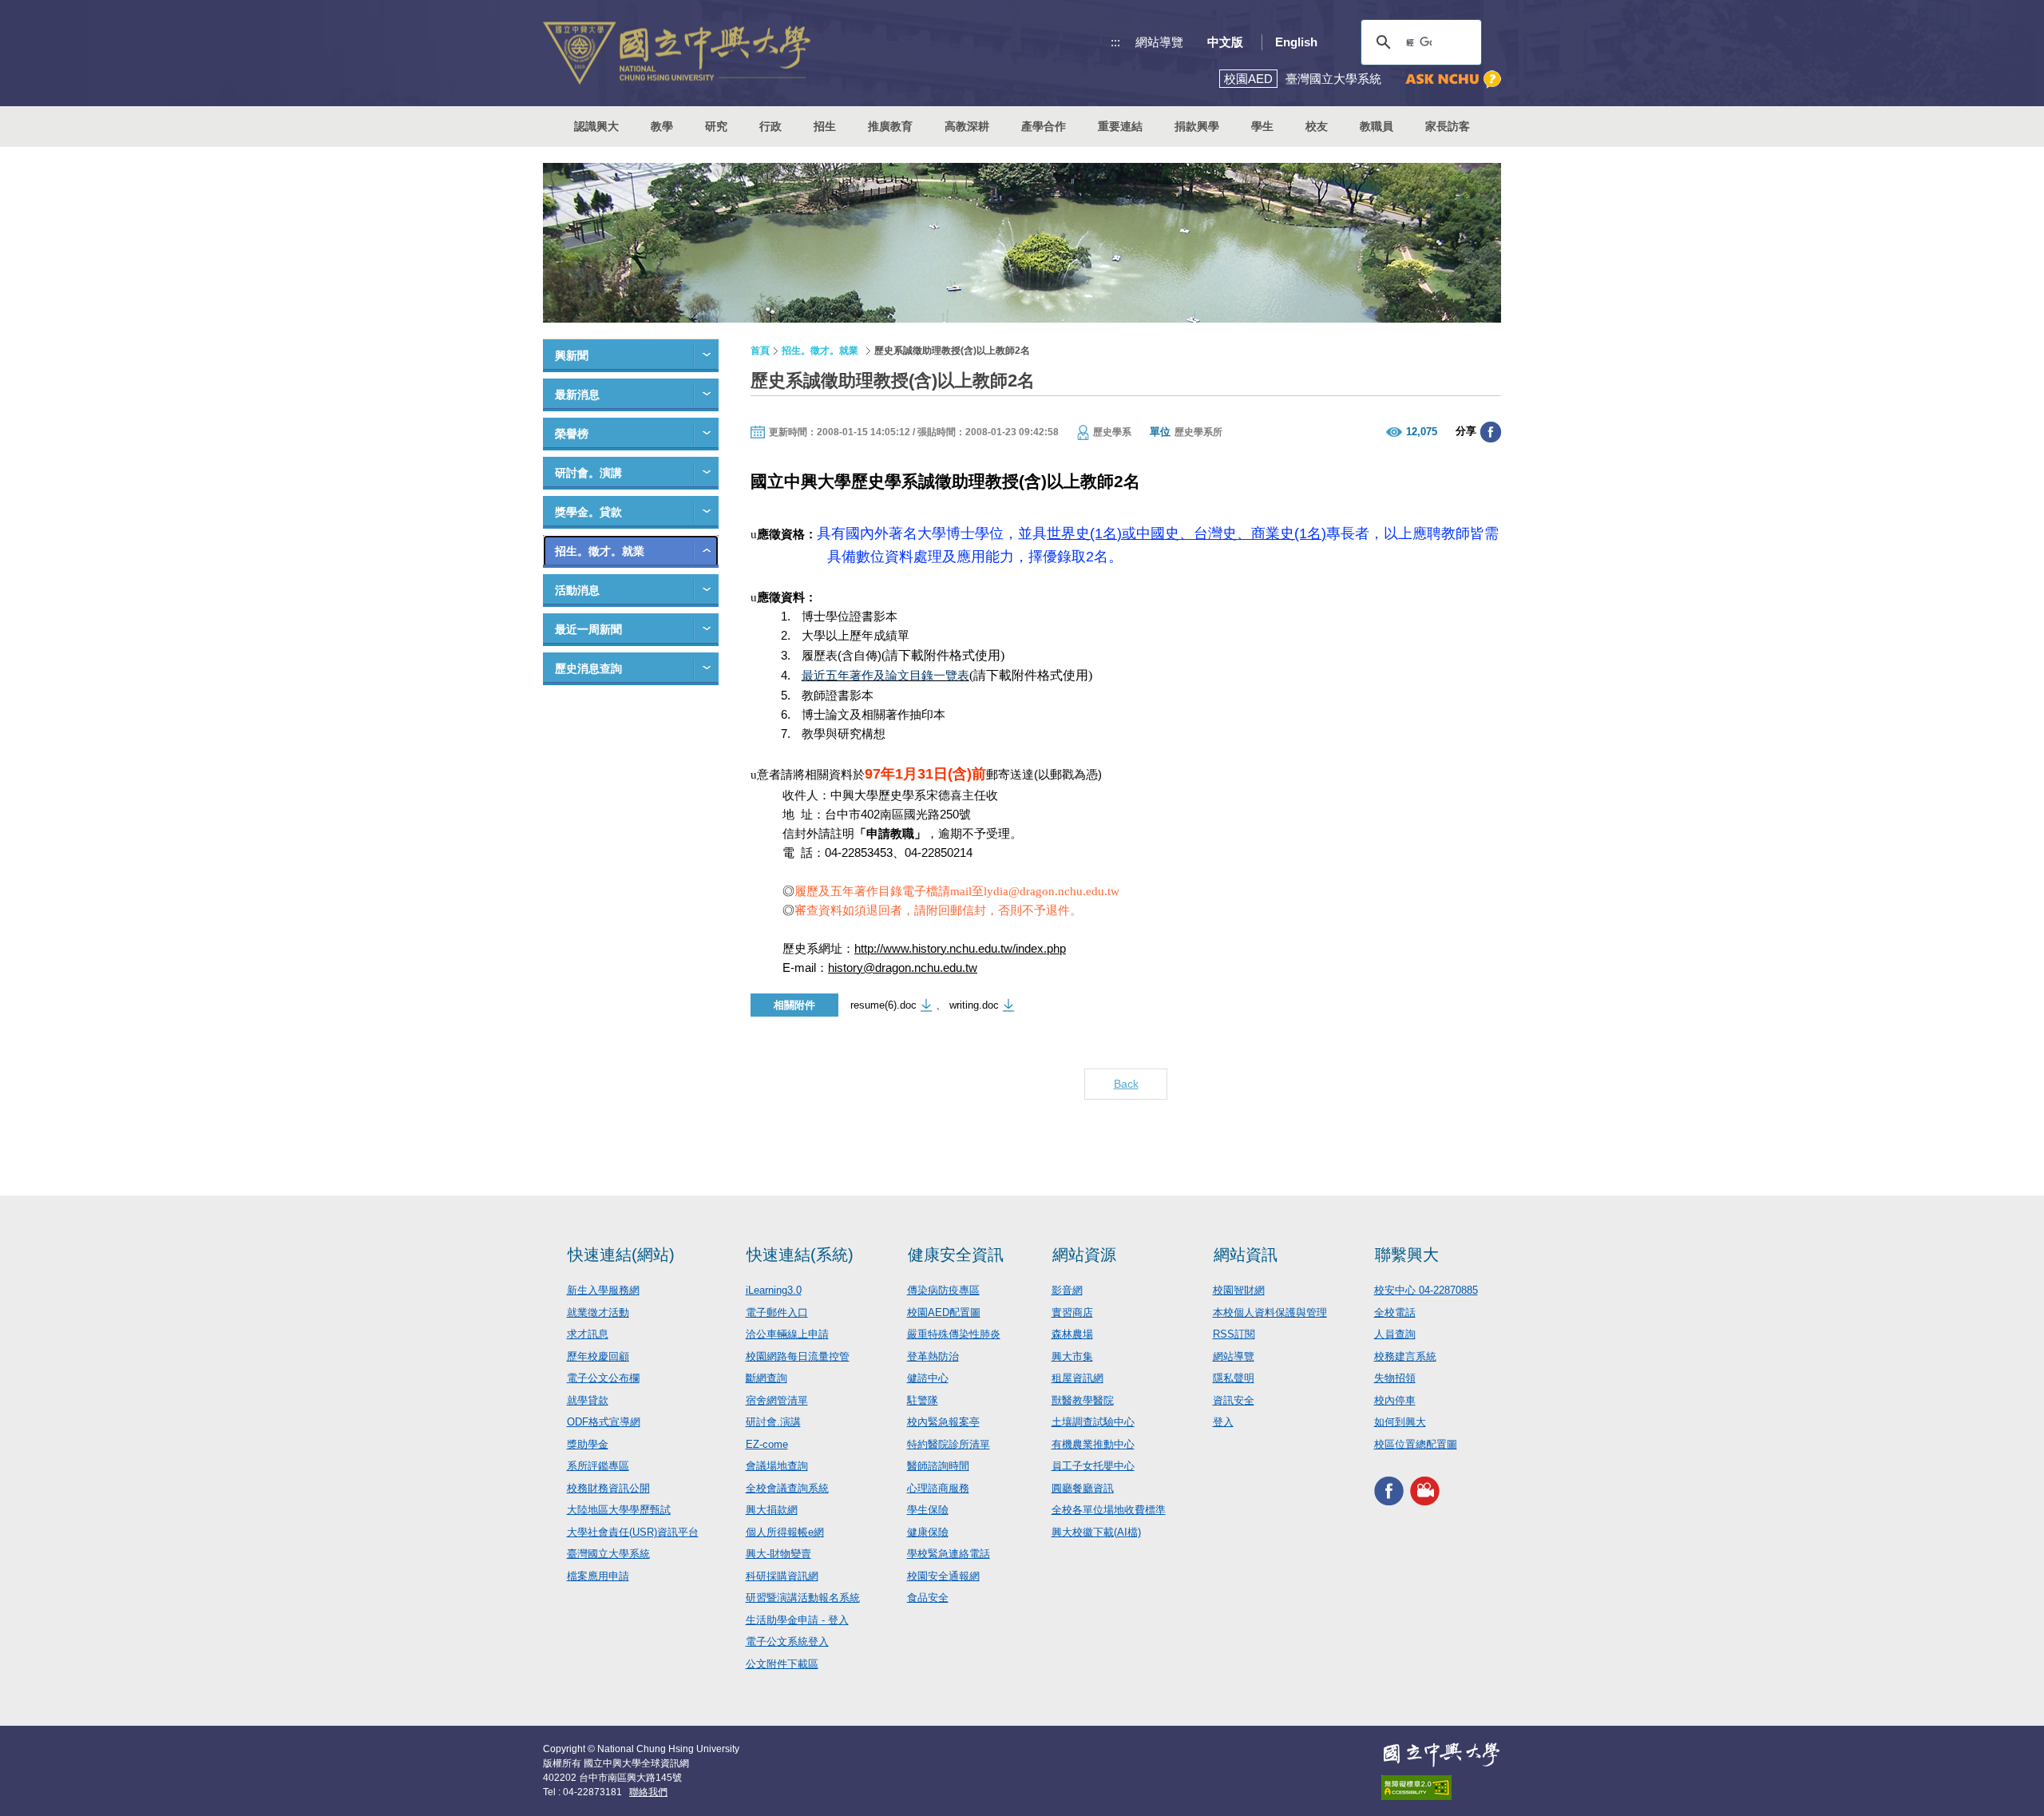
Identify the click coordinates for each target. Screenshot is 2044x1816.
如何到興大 (1400, 1422)
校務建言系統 (1405, 1356)
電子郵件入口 (777, 1312)
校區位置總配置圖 (1416, 1444)
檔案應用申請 (598, 1576)
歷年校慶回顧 (598, 1356)
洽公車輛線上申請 (787, 1334)
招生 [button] (825, 126)
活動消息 (577, 590)
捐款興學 (1197, 126)
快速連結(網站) (621, 1255)
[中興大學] (1441, 1755)
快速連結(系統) (800, 1255)
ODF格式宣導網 (604, 1422)
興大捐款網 (772, 1510)
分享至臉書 (1491, 432)
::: (1115, 42)
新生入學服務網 (603, 1290)
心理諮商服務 (938, 1488)
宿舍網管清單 (777, 1400)
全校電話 (1395, 1312)
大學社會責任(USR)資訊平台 (633, 1532)
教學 (662, 126)
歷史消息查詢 (588, 668)
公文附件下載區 (782, 1664)
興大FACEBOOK (1389, 1491)
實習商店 (1072, 1312)
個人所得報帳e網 (785, 1532)
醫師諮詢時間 (938, 1466)
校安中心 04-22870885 (1426, 1290)
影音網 (1067, 1290)
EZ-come (767, 1444)
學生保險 (928, 1510)
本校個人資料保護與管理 (1270, 1312)
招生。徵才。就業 (600, 551)
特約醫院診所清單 (949, 1444)
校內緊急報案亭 (943, 1422)
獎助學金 (588, 1444)
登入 (1223, 1422)
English (1296, 42)
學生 (1262, 126)
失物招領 (1395, 1378)
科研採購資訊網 (782, 1576)
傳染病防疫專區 (943, 1290)
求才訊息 (588, 1334)
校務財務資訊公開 (608, 1488)
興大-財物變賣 (778, 1554)
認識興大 (596, 126)
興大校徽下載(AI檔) (1096, 1532)
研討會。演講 (588, 473)
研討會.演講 (773, 1422)
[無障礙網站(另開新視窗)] (1441, 1788)
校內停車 (1395, 1400)
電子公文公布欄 (603, 1378)
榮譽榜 (572, 434)
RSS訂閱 (1234, 1334)
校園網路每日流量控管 (798, 1356)
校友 (1317, 126)
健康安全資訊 (956, 1255)
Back (1126, 1084)
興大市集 (1072, 1356)
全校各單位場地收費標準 (1109, 1510)
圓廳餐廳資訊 (1083, 1488)
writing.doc (974, 1005)
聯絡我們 (648, 1792)
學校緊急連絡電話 (949, 1554)
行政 (770, 126)
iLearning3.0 (774, 1290)
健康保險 (928, 1532)
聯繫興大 (1407, 1255)
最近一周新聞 (588, 629)
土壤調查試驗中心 (1093, 1422)
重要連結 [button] (1120, 126)
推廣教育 (890, 126)
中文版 (1225, 42)
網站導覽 (1159, 42)
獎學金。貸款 (588, 512)
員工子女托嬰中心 (1093, 1466)
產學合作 (1044, 126)
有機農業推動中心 (1093, 1444)
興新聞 (572, 355)
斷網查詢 (766, 1378)
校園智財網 (1239, 1290)
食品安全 (928, 1598)
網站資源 (1084, 1255)
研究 (716, 126)
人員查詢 (1395, 1334)
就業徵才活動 (598, 1312)
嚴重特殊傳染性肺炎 (954, 1334)
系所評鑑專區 (598, 1466)
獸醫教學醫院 (1083, 1400)
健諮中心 (928, 1378)
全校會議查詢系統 (787, 1488)
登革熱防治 (933, 1356)
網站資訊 (1246, 1255)
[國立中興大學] (677, 53)
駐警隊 (923, 1400)
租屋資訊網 (1077, 1378)
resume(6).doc (883, 1005)
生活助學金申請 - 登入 (797, 1620)
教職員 (1377, 126)
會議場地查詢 (777, 1466)
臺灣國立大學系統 (608, 1554)
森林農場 (1072, 1334)
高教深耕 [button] (967, 126)
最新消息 (577, 395)
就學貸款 (588, 1400)
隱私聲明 (1234, 1378)
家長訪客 (1448, 126)
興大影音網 (1425, 1491)
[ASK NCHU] (1453, 79)
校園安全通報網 (943, 1576)
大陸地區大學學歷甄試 (619, 1510)
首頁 (760, 351)
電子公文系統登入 (787, 1642)
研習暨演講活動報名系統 (803, 1598)
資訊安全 (1234, 1400)
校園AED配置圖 (944, 1312)
